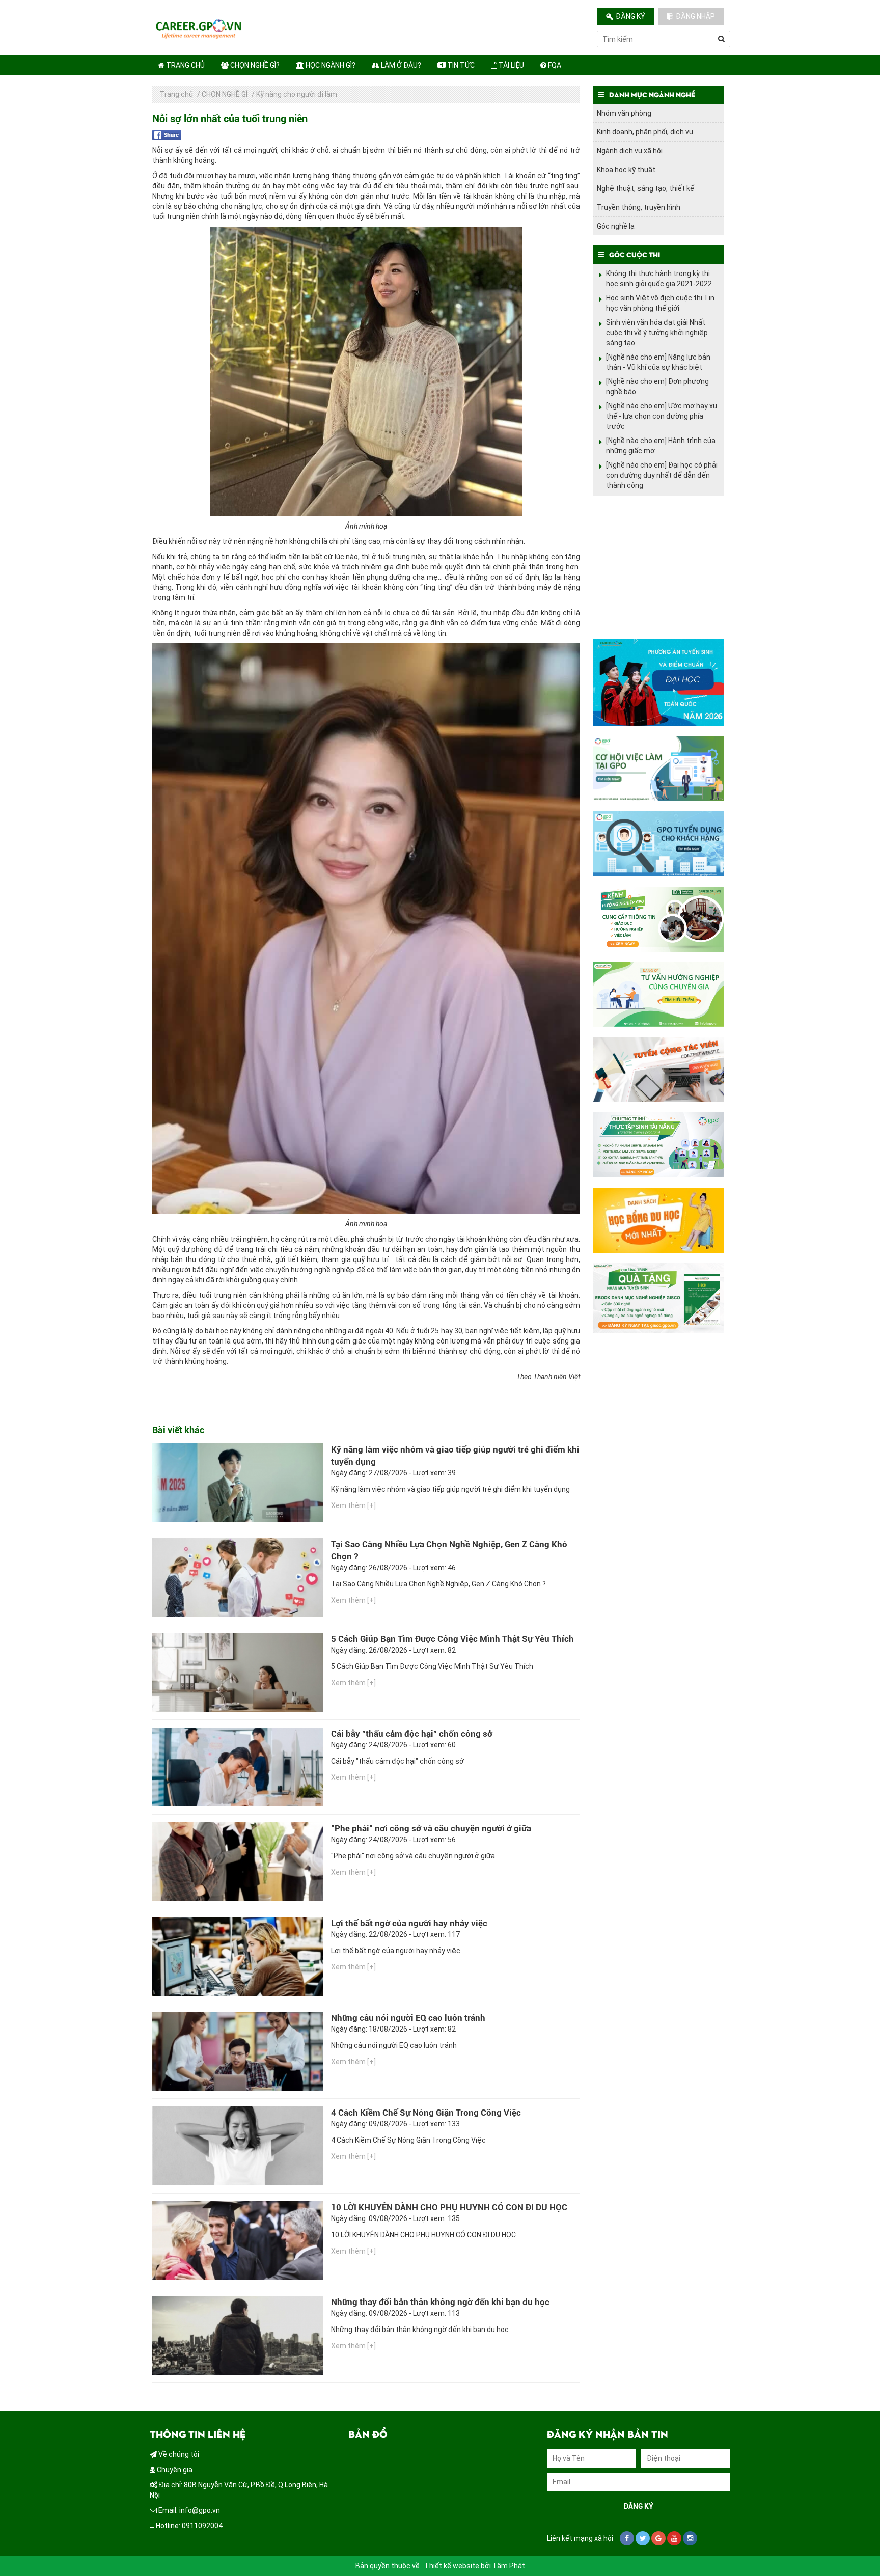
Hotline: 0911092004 (188, 2526)
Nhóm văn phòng (624, 113)
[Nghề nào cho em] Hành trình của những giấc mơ (661, 446)
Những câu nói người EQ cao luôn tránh (408, 2018)
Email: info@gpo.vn (188, 2510)
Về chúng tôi (178, 2454)
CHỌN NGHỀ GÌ (225, 94)
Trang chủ (185, 65)
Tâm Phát (509, 2566)
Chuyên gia (174, 2470)
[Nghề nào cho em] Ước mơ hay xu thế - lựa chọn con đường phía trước (662, 416)
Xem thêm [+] (353, 1505)
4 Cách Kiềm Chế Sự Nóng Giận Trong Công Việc (426, 2113)
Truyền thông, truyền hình (639, 207)
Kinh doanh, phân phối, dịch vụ (645, 132)
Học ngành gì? (330, 65)
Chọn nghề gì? (254, 65)
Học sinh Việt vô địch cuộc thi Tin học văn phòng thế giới (660, 303)
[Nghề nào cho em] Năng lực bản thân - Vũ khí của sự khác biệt (658, 362)
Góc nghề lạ (616, 226)
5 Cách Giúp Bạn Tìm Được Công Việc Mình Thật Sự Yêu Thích (452, 1639)
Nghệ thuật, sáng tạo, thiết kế (645, 188)
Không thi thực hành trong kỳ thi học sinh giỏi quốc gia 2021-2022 (659, 279)
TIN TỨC (460, 65)
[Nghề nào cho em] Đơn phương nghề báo (657, 387)
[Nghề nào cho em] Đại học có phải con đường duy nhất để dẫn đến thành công (662, 475)
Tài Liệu (511, 65)
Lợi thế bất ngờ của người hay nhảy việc (409, 1923)
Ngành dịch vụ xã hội (630, 151)
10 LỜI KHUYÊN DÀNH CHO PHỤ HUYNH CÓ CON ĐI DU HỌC (449, 2207)
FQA (554, 65)
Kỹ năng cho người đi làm (297, 94)
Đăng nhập (695, 16)
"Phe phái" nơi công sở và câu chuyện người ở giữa (431, 1828)
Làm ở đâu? (400, 65)
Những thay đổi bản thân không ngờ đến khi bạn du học (440, 2302)
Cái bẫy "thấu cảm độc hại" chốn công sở (412, 1734)
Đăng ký (630, 16)
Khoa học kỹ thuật (626, 170)
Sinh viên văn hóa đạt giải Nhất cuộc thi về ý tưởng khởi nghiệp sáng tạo (657, 333)
